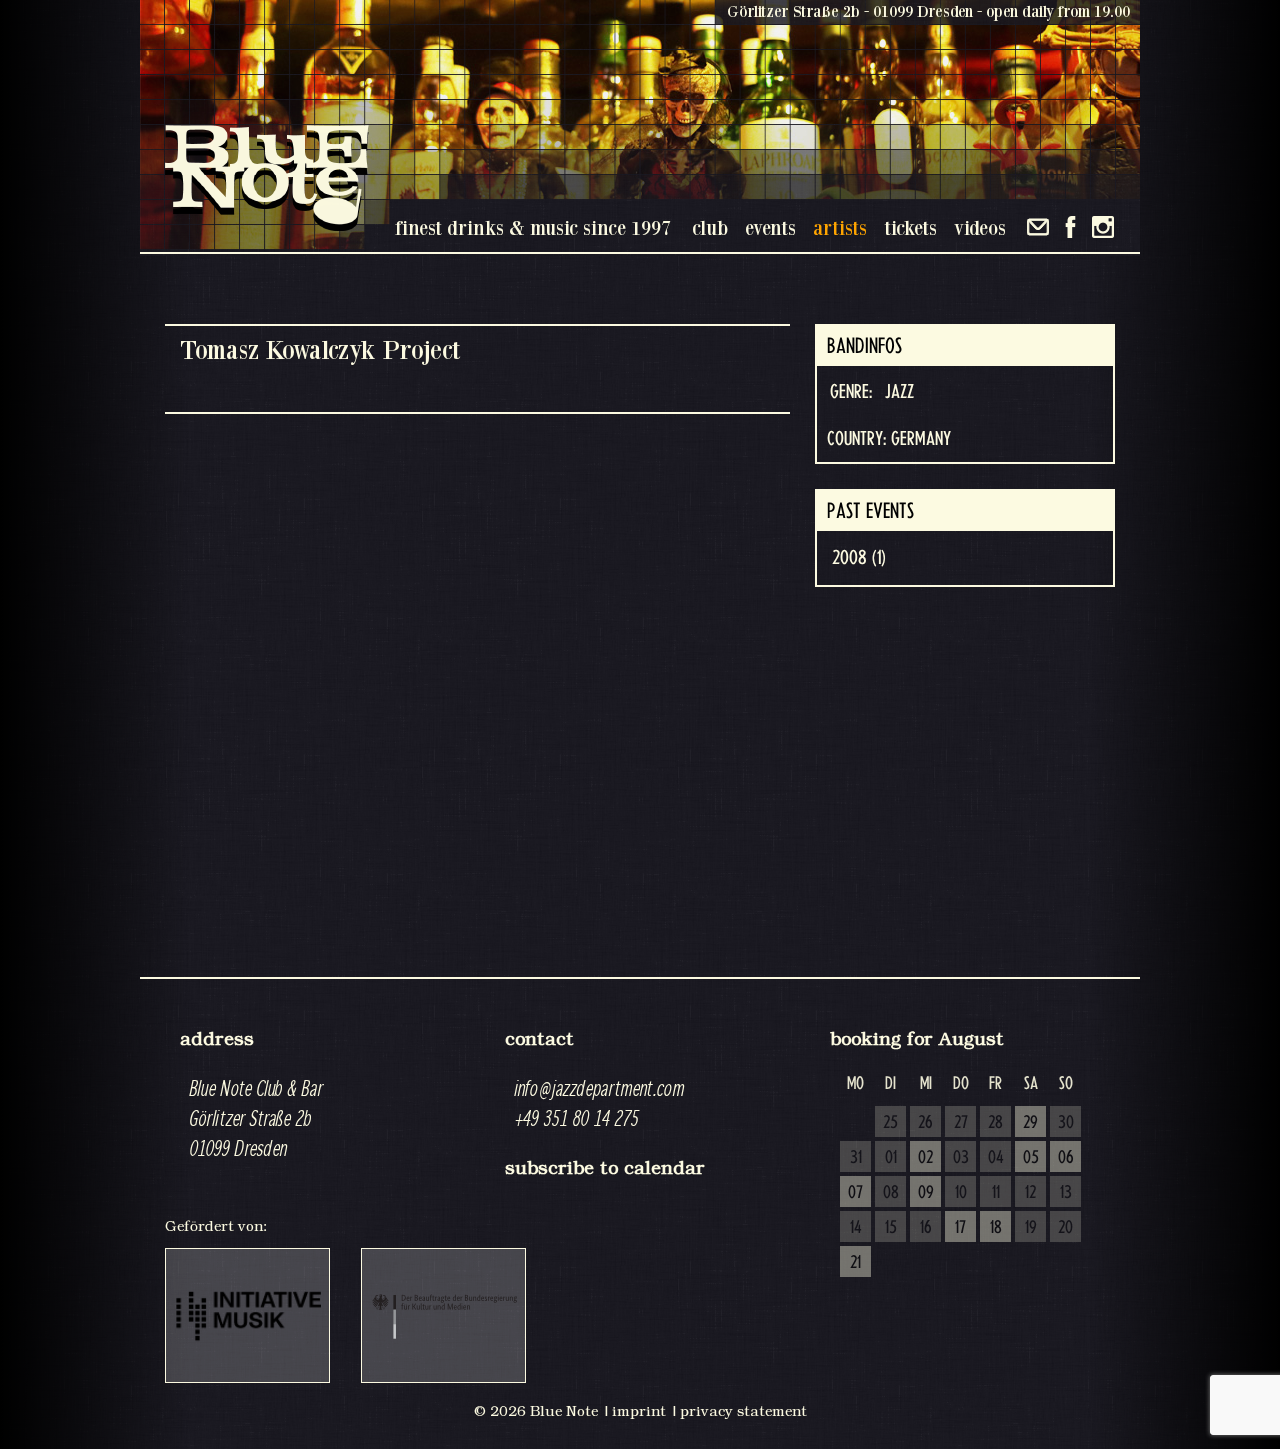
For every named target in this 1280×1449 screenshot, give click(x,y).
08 (891, 1193)
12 (1030, 1193)
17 (960, 1228)
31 (856, 1158)
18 (996, 1228)
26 (925, 1123)
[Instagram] (1103, 227)
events (770, 227)
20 (1065, 1228)
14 (856, 1228)
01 (891, 1158)
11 (996, 1193)
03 (961, 1158)
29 (1030, 1123)
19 (1031, 1228)
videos (980, 227)
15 (891, 1228)
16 (926, 1228)
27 (961, 1123)
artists (840, 227)
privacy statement (743, 1411)
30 (1066, 1123)
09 (926, 1193)
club (710, 227)
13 (1066, 1193)
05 (1031, 1158)
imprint (639, 1411)
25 (890, 1123)
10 (961, 1193)
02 (925, 1158)
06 (1066, 1158)
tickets (910, 227)
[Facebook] (1070, 227)
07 (855, 1193)
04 (996, 1158)
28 (995, 1123)
